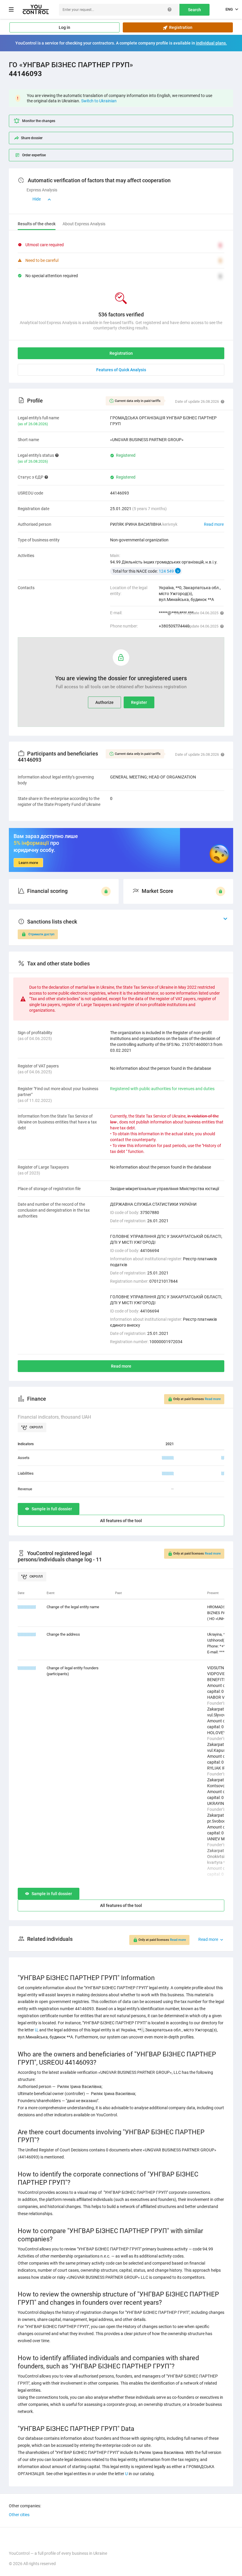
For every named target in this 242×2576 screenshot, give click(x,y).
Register (139, 702)
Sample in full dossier (52, 1509)
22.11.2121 (27, 1607)
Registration (180, 27)
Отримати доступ (41, 934)
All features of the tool (121, 1521)
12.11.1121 (27, 1634)
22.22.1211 (27, 1668)
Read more (214, 524)
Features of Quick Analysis (121, 370)
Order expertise (34, 155)
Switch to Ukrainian (99, 101)
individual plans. (211, 43)
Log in (64, 27)
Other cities (19, 2515)
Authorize (104, 702)
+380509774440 (174, 626)
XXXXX (168, 1458)
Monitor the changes (39, 121)
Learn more (28, 863)
